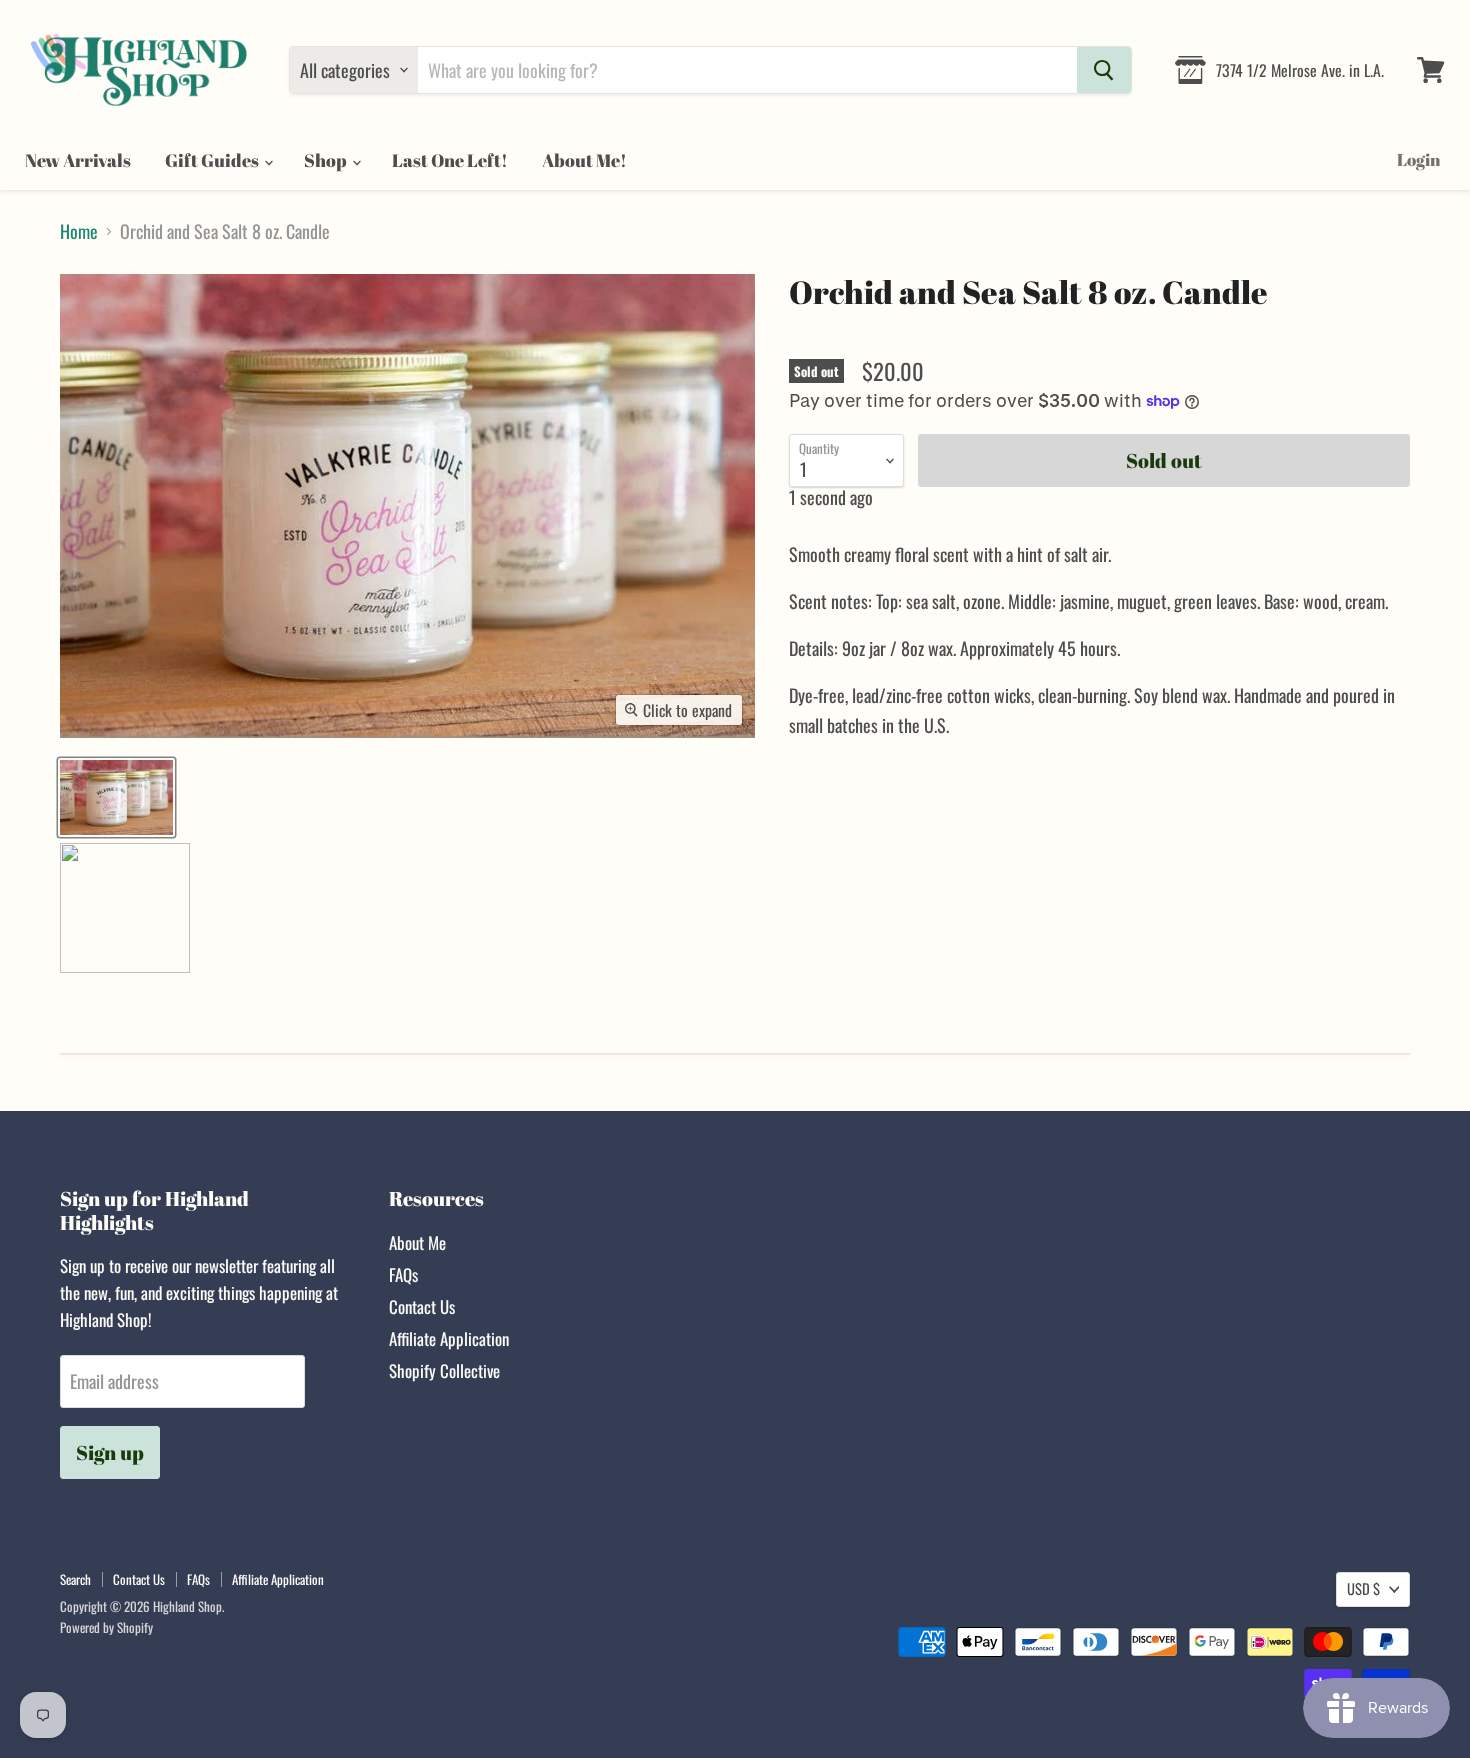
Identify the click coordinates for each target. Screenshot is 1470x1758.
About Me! (584, 160)
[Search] (1104, 70)
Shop (327, 160)
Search (75, 1579)
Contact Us (422, 1306)
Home (79, 231)
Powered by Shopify (106, 1627)
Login (1418, 159)
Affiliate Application (449, 1338)
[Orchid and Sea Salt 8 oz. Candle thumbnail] (116, 797)
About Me (417, 1242)
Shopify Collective (444, 1370)
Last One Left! (450, 160)
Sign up (110, 1452)
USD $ (1363, 1588)
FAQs (403, 1274)
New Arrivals (78, 160)
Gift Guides (213, 160)
